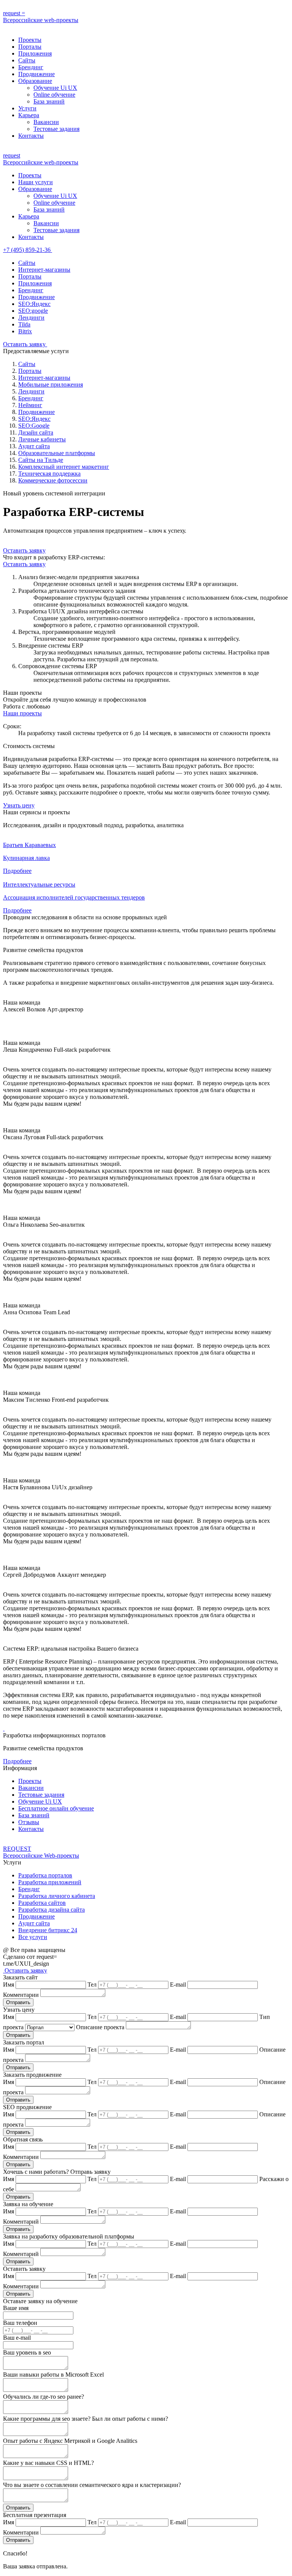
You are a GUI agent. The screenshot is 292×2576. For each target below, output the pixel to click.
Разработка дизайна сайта (52, 1910)
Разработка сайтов (42, 1903)
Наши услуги (36, 182)
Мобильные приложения (51, 384)
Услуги (27, 108)
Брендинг (31, 67)
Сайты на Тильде (41, 460)
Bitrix (25, 331)
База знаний (49, 101)
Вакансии (46, 122)
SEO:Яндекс (34, 304)
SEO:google (33, 311)
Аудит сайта (34, 446)
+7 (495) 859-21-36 (28, 250)
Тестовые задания (56, 129)
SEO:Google (34, 426)
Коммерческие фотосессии (53, 480)
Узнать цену (19, 805)
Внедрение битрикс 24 (48, 1930)
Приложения (35, 53)
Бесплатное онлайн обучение (56, 1808)
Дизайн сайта (36, 432)
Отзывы (29, 1822)
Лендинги (31, 318)
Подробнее (17, 1761)
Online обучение (54, 95)
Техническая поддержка (49, 474)
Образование (35, 81)
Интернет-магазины (44, 270)
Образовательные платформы (57, 453)
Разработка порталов (45, 1875)
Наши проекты (22, 713)
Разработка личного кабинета (57, 1896)
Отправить (18, 2002)
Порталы (30, 47)
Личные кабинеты (42, 439)
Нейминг (30, 405)
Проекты (30, 40)
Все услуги (33, 1937)
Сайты (27, 60)
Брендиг (29, 1889)
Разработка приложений (50, 1882)
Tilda (24, 324)
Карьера (29, 115)
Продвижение (36, 74)
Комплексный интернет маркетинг (64, 467)
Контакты (31, 136)
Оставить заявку (25, 344)
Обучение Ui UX (55, 88)
